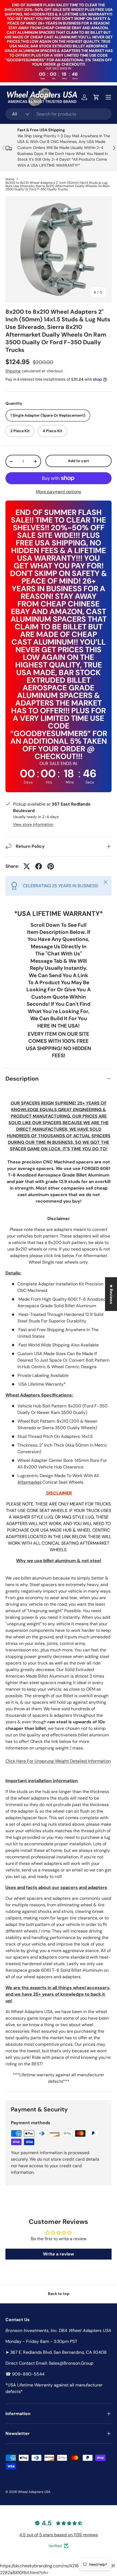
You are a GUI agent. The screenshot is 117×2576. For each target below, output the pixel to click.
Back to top (59, 2294)
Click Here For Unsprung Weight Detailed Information (58, 1761)
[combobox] (59, 114)
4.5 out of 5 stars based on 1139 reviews (59, 2535)
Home (10, 179)
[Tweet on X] (27, 866)
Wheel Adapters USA (34, 2492)
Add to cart (78, 461)
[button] (96, 97)
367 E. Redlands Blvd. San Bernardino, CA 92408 (58, 2352)
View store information (33, 824)
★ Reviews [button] (111, 1294)
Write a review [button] (59, 2254)
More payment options (59, 492)
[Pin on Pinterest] (51, 866)
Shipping (13, 371)
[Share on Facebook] (39, 866)
